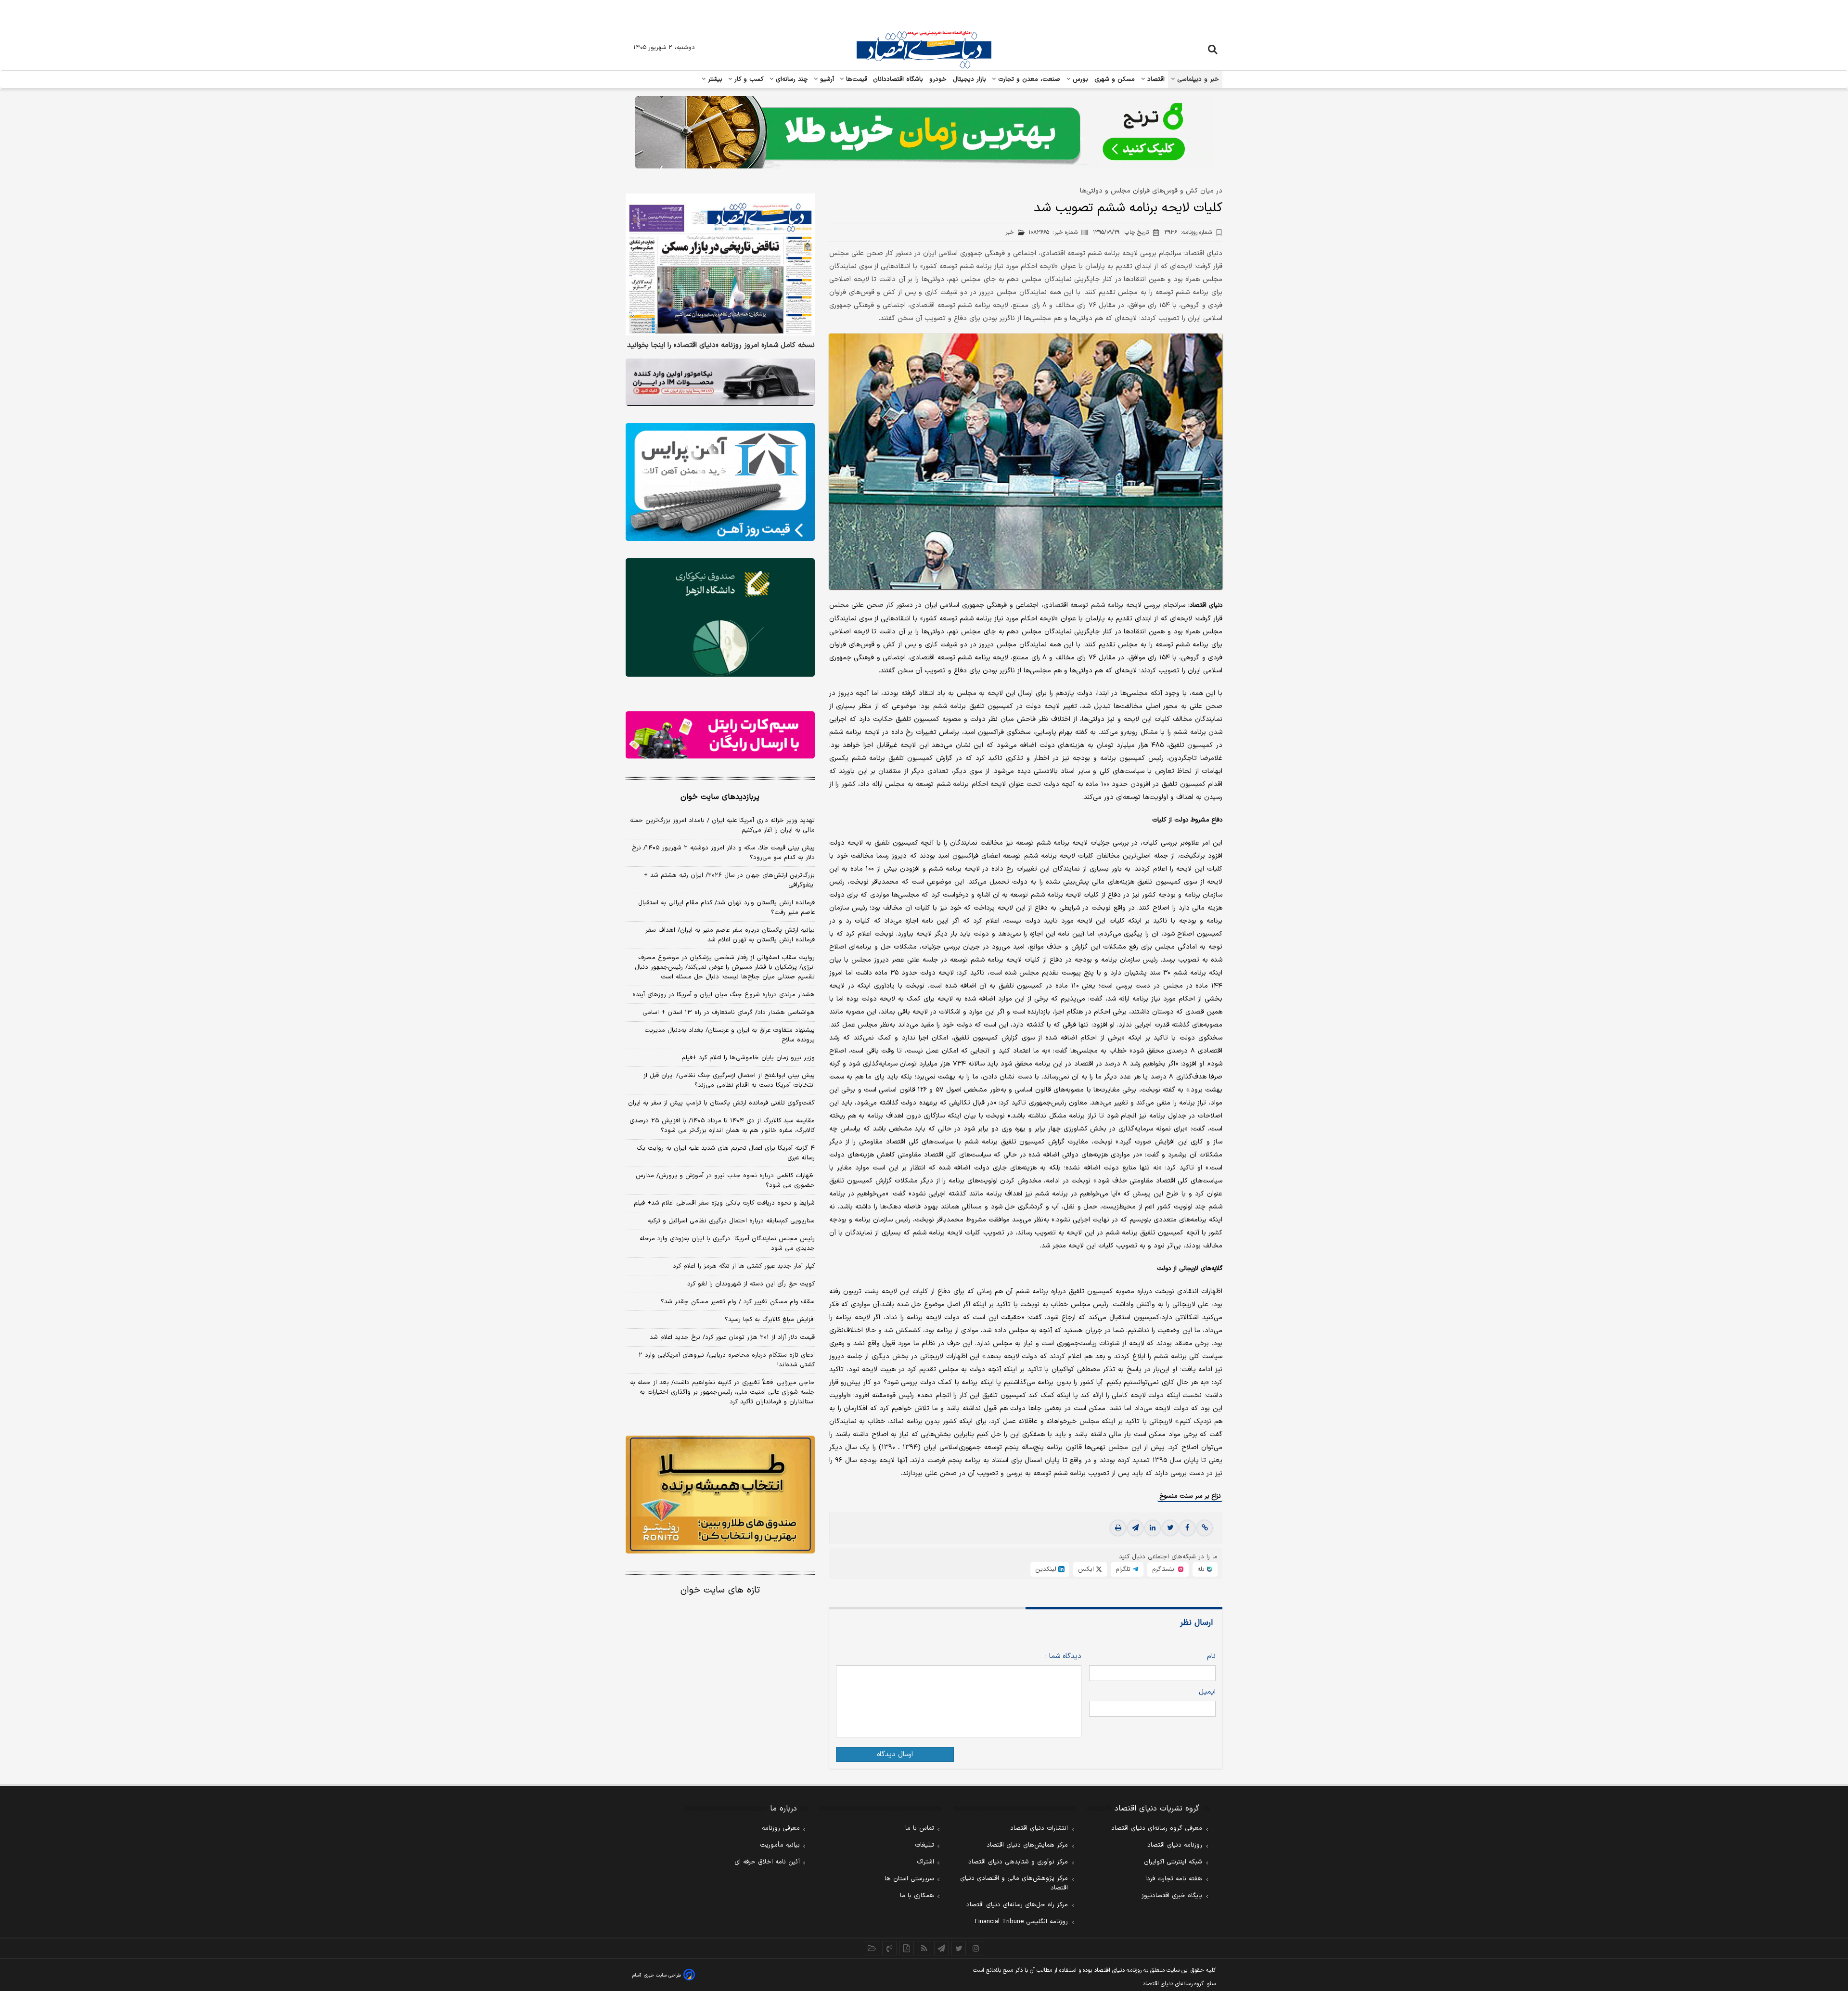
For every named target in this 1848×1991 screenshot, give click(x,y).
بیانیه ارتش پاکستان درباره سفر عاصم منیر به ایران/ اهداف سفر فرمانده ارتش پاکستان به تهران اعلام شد (730, 935)
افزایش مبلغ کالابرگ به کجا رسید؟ (770, 1320)
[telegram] (1135, 1528)
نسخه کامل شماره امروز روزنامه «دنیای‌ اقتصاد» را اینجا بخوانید (721, 346)
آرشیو (826, 79)
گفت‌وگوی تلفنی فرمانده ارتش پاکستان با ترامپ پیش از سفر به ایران (721, 1103)
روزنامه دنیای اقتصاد (1175, 1845)
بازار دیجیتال (969, 79)
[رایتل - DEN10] (720, 735)
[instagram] (976, 1948)
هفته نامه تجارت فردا (1174, 1879)
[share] (907, 1948)
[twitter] (1170, 1528)
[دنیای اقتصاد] (924, 50)
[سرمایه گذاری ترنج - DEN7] (924, 132)
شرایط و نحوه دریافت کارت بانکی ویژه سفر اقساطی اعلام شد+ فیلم (724, 1203)
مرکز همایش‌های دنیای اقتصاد (1027, 1845)
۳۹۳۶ (1188, 232)
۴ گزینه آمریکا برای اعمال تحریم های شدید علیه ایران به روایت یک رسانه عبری (726, 1153)
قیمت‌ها (855, 79)
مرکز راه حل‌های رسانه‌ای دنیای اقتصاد (1017, 1905)
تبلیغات (924, 1845)
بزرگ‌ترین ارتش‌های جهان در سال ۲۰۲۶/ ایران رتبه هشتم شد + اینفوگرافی (729, 880)
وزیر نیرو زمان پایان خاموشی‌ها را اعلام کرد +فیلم (748, 1058)
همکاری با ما (917, 1896)
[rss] (924, 1948)
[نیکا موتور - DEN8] (720, 382)
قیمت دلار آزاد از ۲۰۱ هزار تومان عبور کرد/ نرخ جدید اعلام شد (732, 1337)
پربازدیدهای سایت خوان (720, 797)
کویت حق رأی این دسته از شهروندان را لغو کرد (751, 1284)
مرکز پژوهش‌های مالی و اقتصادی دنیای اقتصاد (1014, 1883)
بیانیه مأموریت (780, 1845)
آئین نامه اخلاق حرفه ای (767, 1862)
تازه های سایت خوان (720, 1590)
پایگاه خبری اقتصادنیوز (1172, 1896)
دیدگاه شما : (1063, 1656)
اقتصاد (1155, 79)
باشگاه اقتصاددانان (898, 79)
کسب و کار (748, 79)
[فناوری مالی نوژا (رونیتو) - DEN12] (720, 1495)
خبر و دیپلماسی (1197, 79)
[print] (1118, 1528)
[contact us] (889, 1948)
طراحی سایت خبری (662, 1975)
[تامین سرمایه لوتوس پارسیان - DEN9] (720, 617)
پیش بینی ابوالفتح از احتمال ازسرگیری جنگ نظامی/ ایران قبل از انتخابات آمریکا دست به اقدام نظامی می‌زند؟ (729, 1080)
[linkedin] (1153, 1528)
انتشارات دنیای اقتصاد (1039, 1828)
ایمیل (1207, 1692)
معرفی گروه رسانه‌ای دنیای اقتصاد (1157, 1828)
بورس (1079, 79)
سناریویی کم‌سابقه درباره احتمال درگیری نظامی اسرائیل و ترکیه (731, 1221)
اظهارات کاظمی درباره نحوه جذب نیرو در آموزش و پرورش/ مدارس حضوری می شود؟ (725, 1181)
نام (1211, 1656)
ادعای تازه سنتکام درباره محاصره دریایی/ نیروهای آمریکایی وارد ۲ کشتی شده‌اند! (727, 1360)
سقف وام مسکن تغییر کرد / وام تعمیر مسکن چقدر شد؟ (738, 1302)
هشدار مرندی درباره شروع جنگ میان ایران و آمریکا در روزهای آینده (724, 995)
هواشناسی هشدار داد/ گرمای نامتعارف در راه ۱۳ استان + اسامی (729, 1013)
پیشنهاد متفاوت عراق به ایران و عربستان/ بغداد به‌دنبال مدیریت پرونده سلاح (730, 1035)
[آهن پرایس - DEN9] (720, 482)
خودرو (938, 79)
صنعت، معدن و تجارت (1028, 79)
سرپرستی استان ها (909, 1879)
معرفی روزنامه (781, 1828)
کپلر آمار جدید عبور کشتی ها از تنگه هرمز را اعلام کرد (744, 1266)
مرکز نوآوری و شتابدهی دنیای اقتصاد (1018, 1862)
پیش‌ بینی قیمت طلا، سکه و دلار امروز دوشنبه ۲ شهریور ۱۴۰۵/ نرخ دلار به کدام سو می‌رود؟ (723, 853)
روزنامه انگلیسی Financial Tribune (1021, 1922)
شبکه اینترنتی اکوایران (1173, 1862)
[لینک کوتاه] (1205, 1528)
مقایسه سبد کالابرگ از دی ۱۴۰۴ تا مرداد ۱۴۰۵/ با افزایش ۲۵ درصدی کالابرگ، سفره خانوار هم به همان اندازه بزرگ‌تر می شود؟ (722, 1126)
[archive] (872, 1948)
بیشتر (714, 79)
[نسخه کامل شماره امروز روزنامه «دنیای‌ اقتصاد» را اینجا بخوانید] (720, 264)
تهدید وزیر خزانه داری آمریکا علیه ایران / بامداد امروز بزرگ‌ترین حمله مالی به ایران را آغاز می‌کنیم (722, 825)
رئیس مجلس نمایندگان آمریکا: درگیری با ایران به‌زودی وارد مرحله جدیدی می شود (727, 1244)
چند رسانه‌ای (791, 79)
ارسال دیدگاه (895, 1754)
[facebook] (1187, 1528)
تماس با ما (920, 1828)
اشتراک (925, 1862)
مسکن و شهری (1115, 79)
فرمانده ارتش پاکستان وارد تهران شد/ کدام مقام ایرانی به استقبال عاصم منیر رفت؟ (726, 908)
